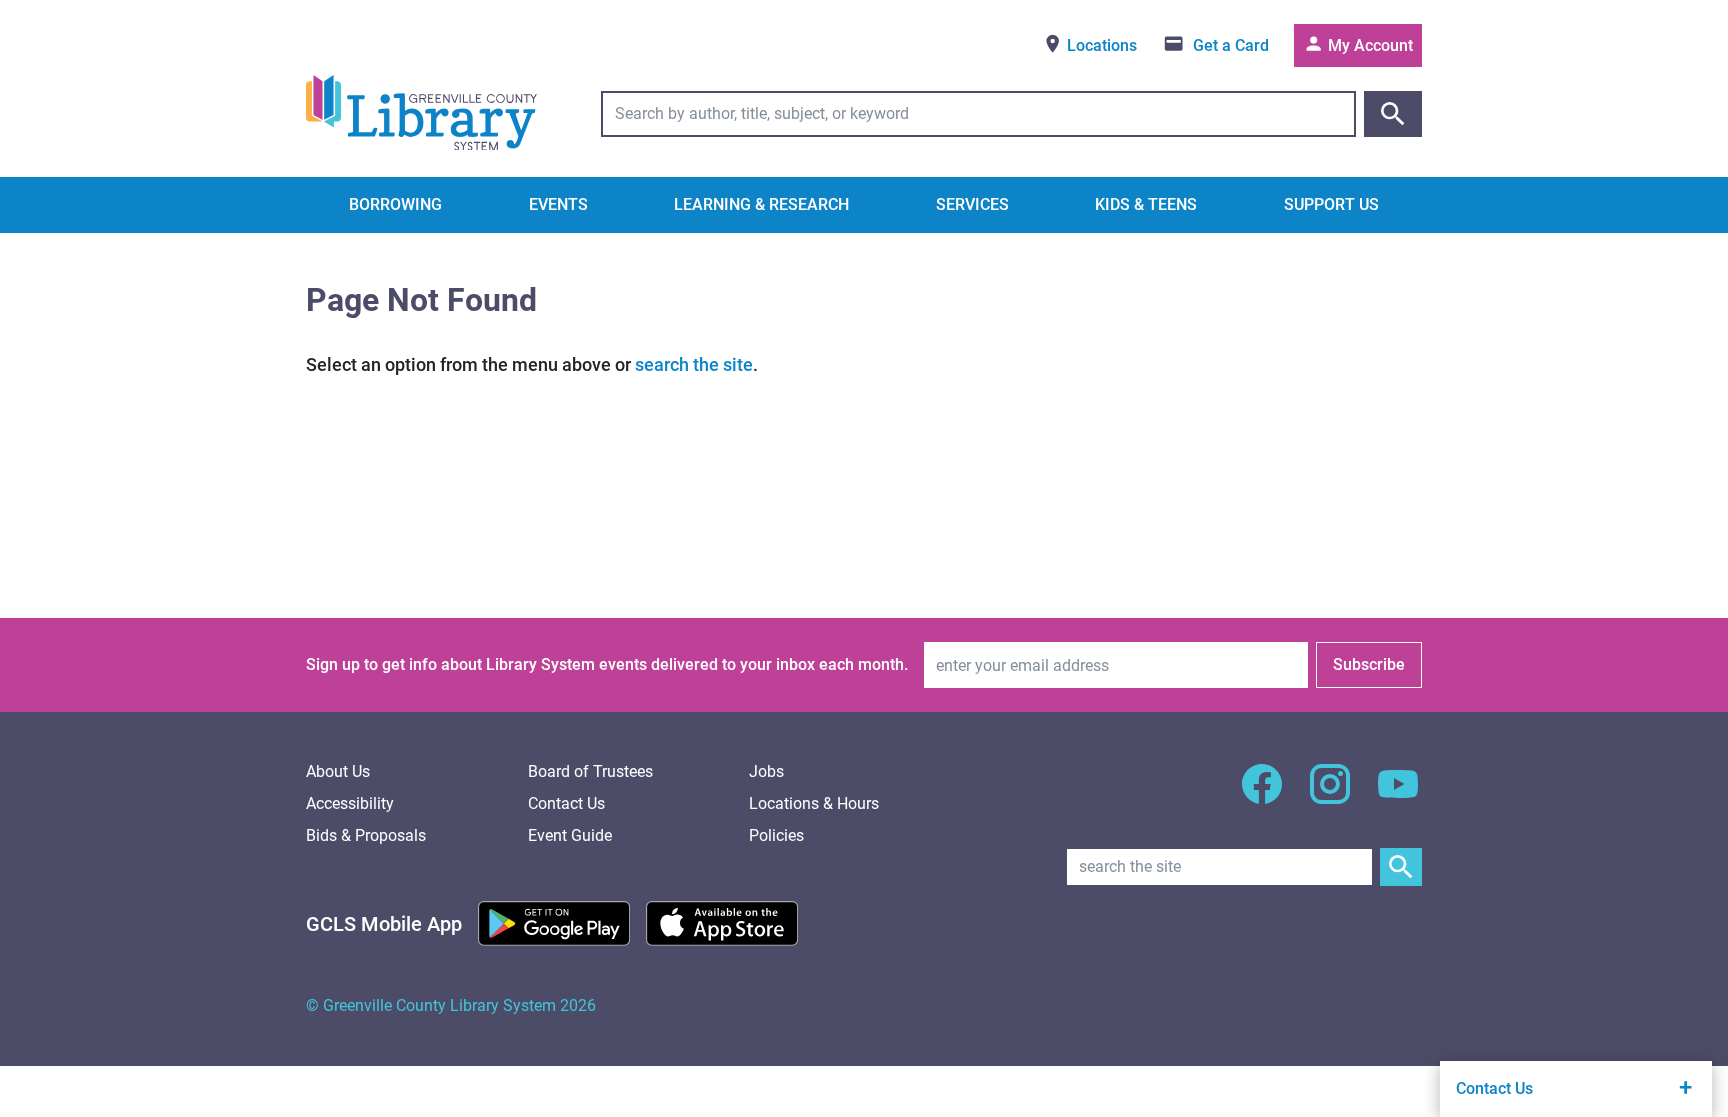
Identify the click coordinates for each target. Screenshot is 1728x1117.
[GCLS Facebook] (1262, 795)
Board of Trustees (590, 771)
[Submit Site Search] (1401, 867)
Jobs (766, 771)
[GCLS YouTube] (1398, 795)
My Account (1368, 45)
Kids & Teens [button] (1146, 204)
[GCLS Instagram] (1330, 795)
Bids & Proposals (366, 835)
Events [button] (558, 204)
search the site (694, 364)
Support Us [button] (1331, 204)
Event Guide (570, 835)
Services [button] (972, 204)
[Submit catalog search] (1393, 114)
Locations (1100, 45)
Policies (776, 835)
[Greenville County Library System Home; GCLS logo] (421, 114)
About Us (338, 771)
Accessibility (350, 803)
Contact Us (566, 803)
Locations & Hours (814, 803)
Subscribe (1369, 664)
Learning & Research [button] (761, 204)
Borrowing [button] (395, 204)
